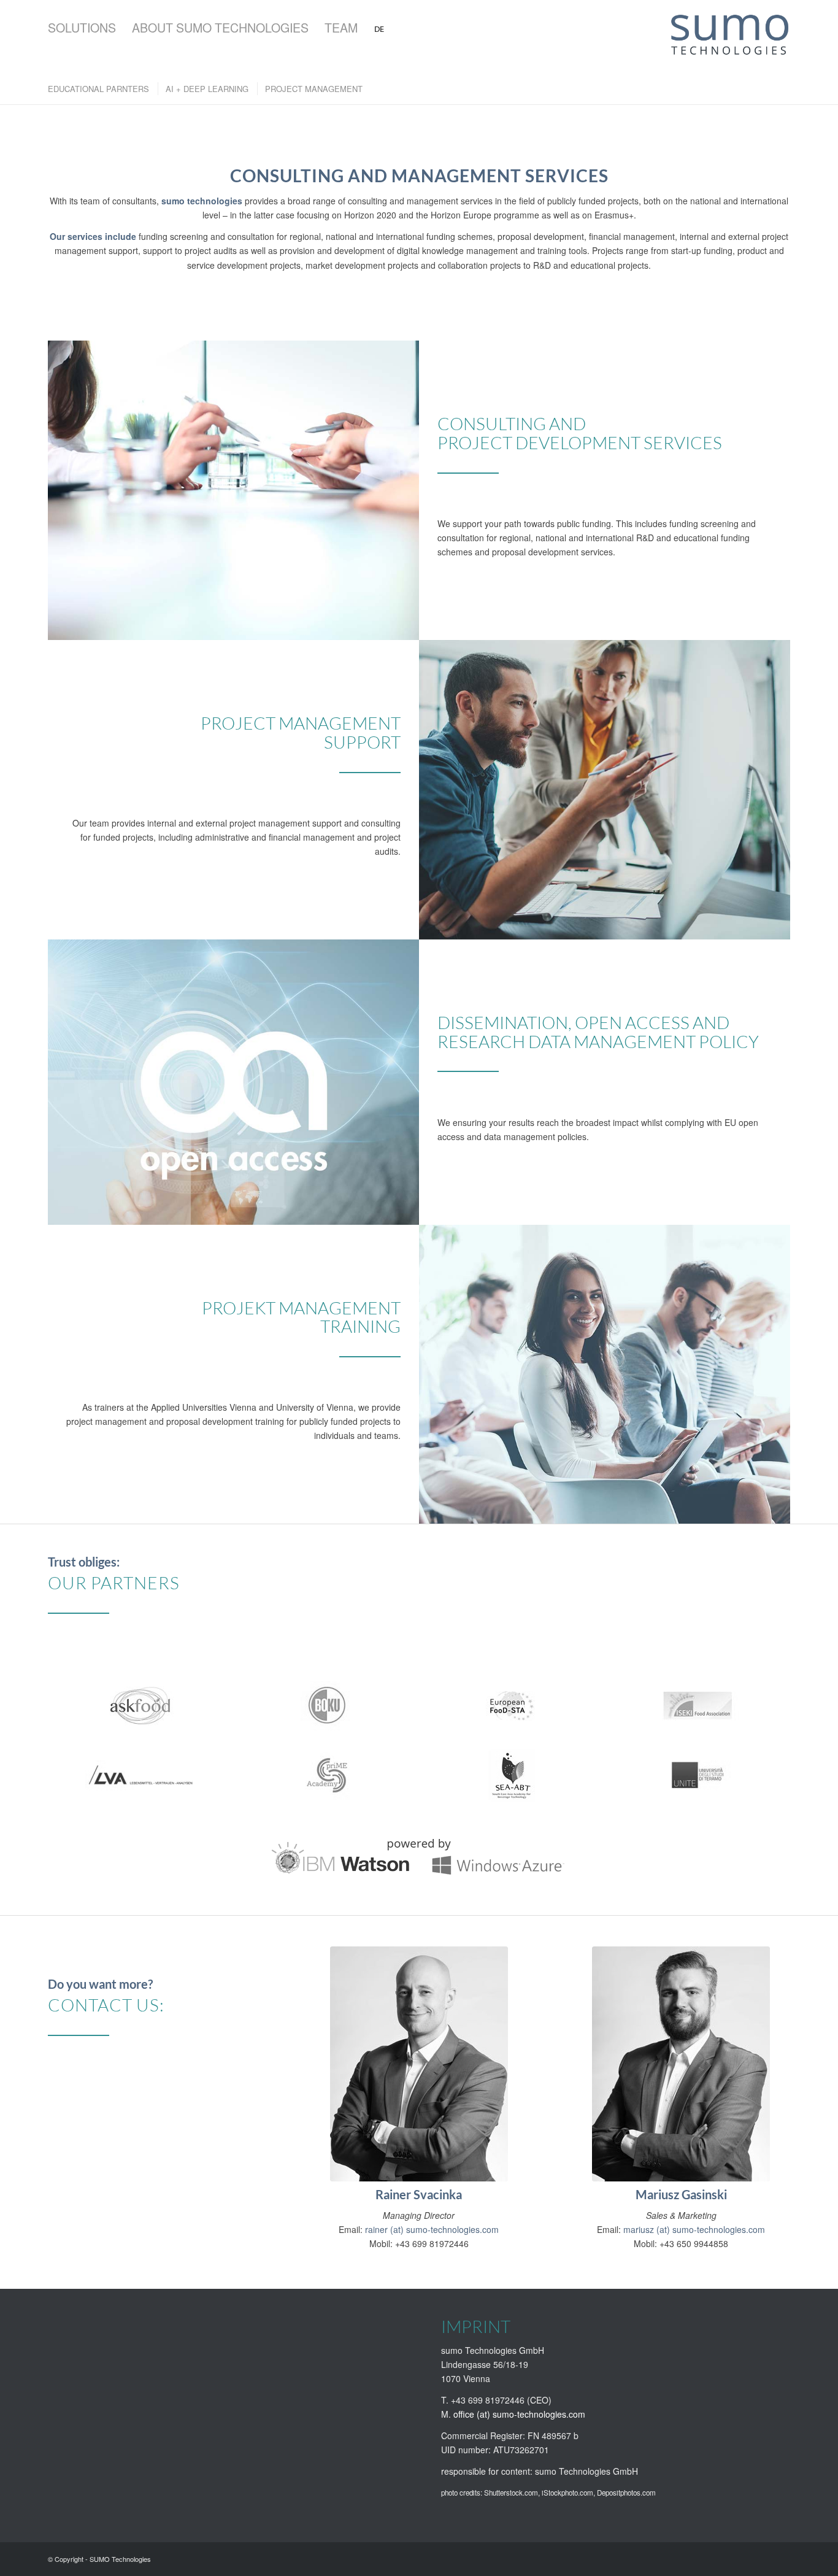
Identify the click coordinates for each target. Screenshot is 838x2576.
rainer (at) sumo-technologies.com (432, 2229)
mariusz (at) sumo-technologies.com (694, 2229)
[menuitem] (82, 28)
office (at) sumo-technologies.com (519, 2414)
